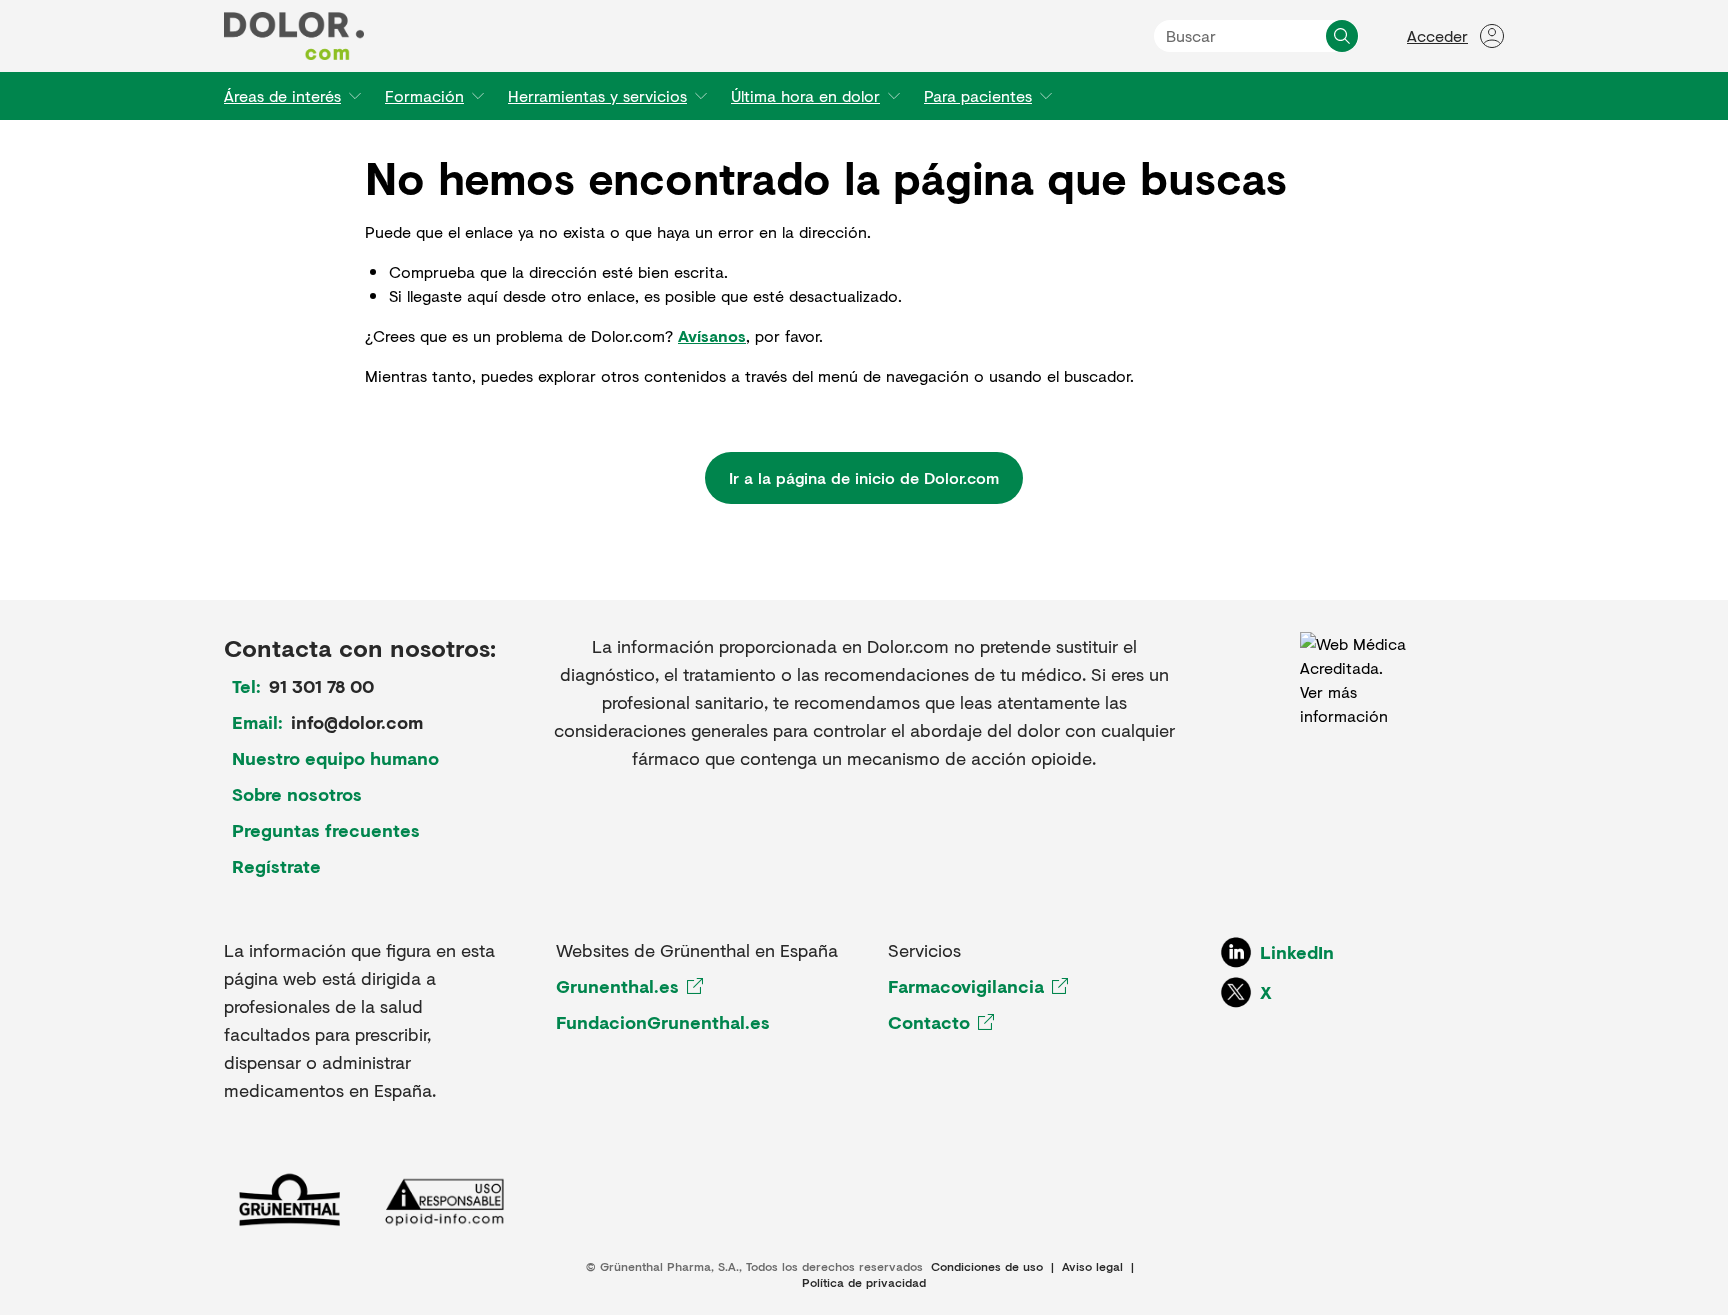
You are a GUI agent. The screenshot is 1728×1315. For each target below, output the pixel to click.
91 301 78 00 (321, 686)
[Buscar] (1342, 36)
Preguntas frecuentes (326, 830)
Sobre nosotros (297, 794)
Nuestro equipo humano (335, 758)
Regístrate (276, 866)
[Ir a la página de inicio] (294, 36)
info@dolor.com (357, 722)
